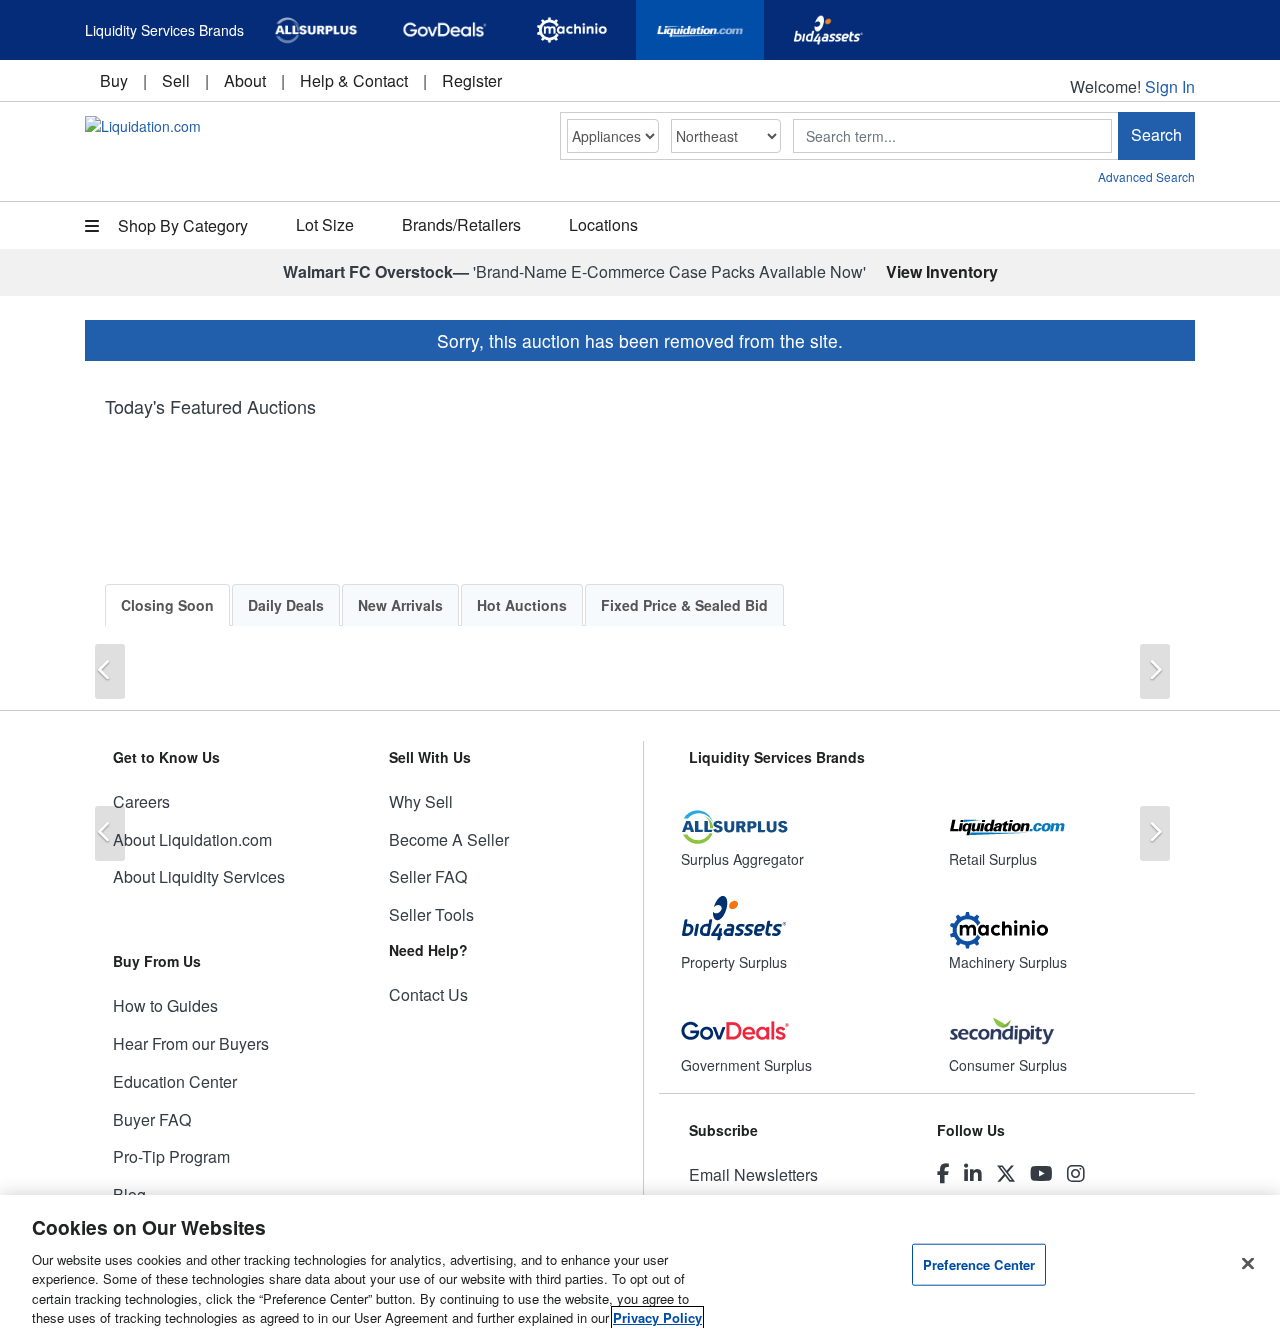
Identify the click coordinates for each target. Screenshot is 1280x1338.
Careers (141, 801)
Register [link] (472, 80)
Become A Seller (449, 839)
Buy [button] (114, 80)
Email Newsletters (753, 1174)
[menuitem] (114, 80)
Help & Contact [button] (354, 80)
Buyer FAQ (152, 1119)
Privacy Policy (657, 1317)
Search (1156, 134)
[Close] (1248, 1264)
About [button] (245, 80)
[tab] (167, 605)
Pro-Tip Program (171, 1156)
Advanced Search (1146, 176)
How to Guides (165, 1005)
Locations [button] (603, 224)
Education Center (175, 1081)
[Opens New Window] (316, 30)
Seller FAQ (428, 876)
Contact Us (428, 994)
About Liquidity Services (199, 876)
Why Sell (421, 801)
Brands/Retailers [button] (461, 224)
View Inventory (942, 271)
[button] (110, 671)
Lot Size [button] (325, 224)
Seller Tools (431, 914)
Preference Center (979, 1264)
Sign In (1170, 86)
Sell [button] (176, 80)
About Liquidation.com (192, 839)
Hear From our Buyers (191, 1043)
